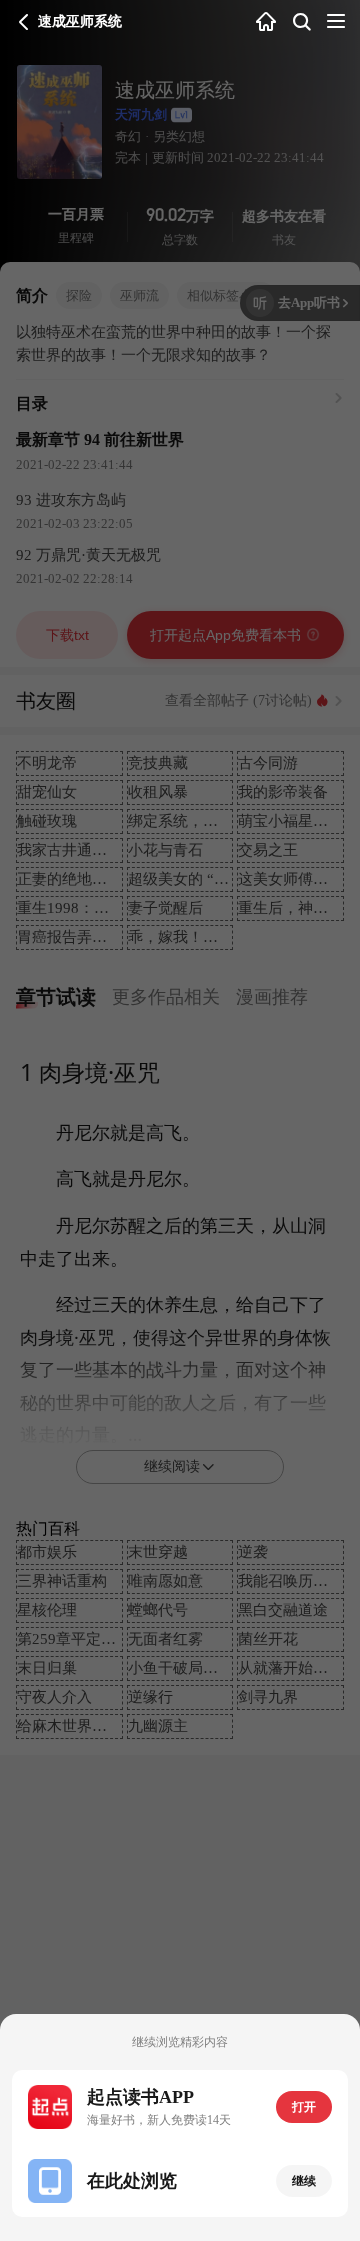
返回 (24, 22)
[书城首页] (266, 22)
